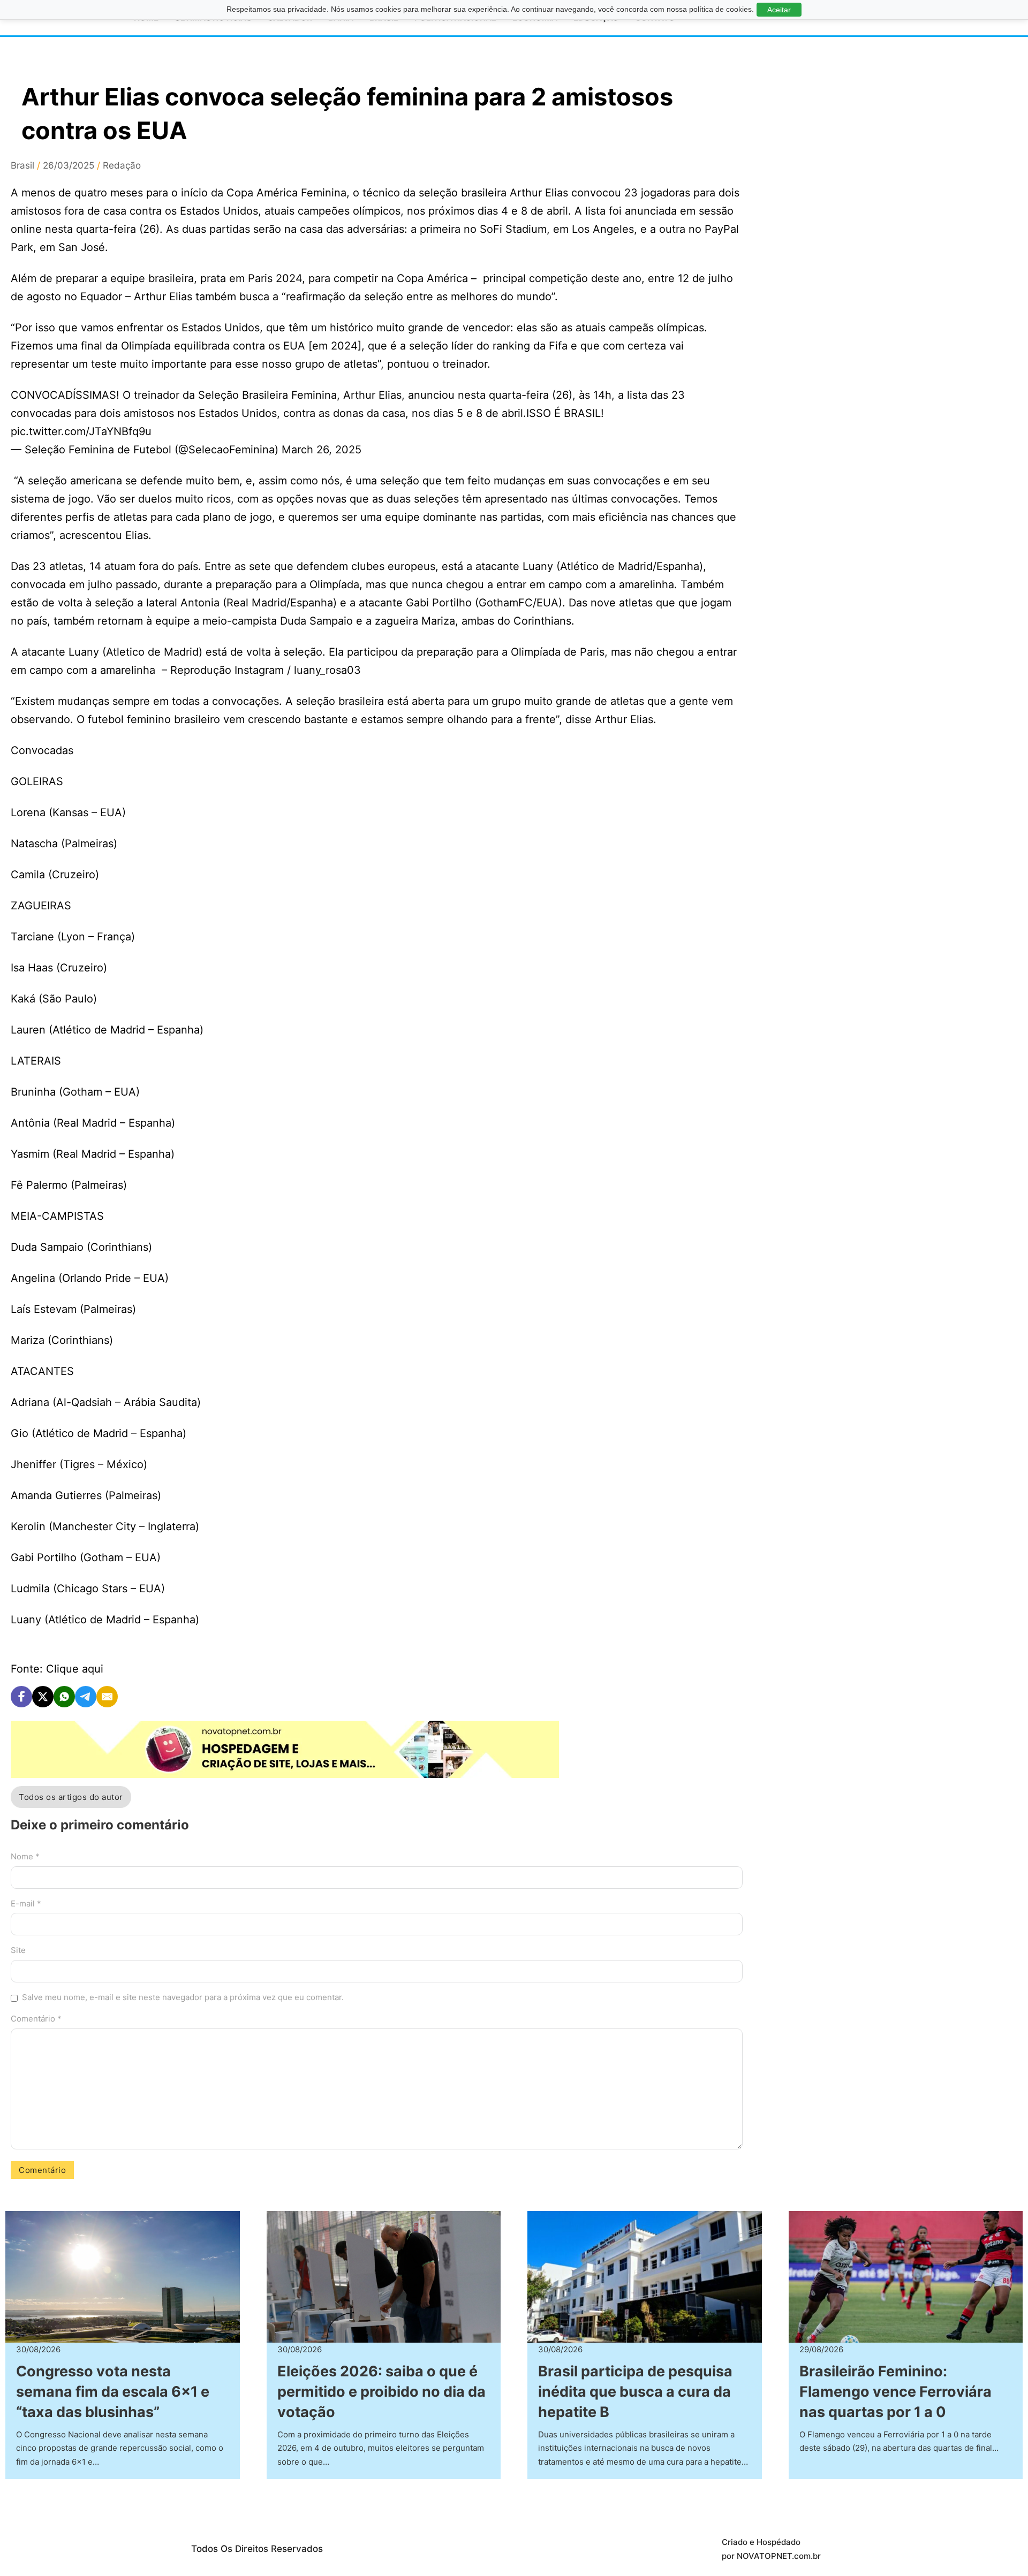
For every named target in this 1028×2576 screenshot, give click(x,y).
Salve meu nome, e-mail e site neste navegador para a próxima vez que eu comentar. (183, 1997)
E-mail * (26, 1903)
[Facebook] (21, 1697)
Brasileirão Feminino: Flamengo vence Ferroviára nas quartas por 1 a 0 (895, 2392)
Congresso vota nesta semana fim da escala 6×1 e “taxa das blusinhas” (113, 2392)
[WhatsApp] (64, 1697)
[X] (43, 1697)
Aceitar (779, 10)
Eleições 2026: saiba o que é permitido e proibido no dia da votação (381, 2392)
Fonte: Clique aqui (57, 1669)
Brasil (22, 165)
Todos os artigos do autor (71, 1797)
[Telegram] (86, 1697)
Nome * (25, 1856)
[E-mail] (107, 1697)
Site (18, 1950)
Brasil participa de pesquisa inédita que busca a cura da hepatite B (635, 2392)
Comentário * (36, 2019)
